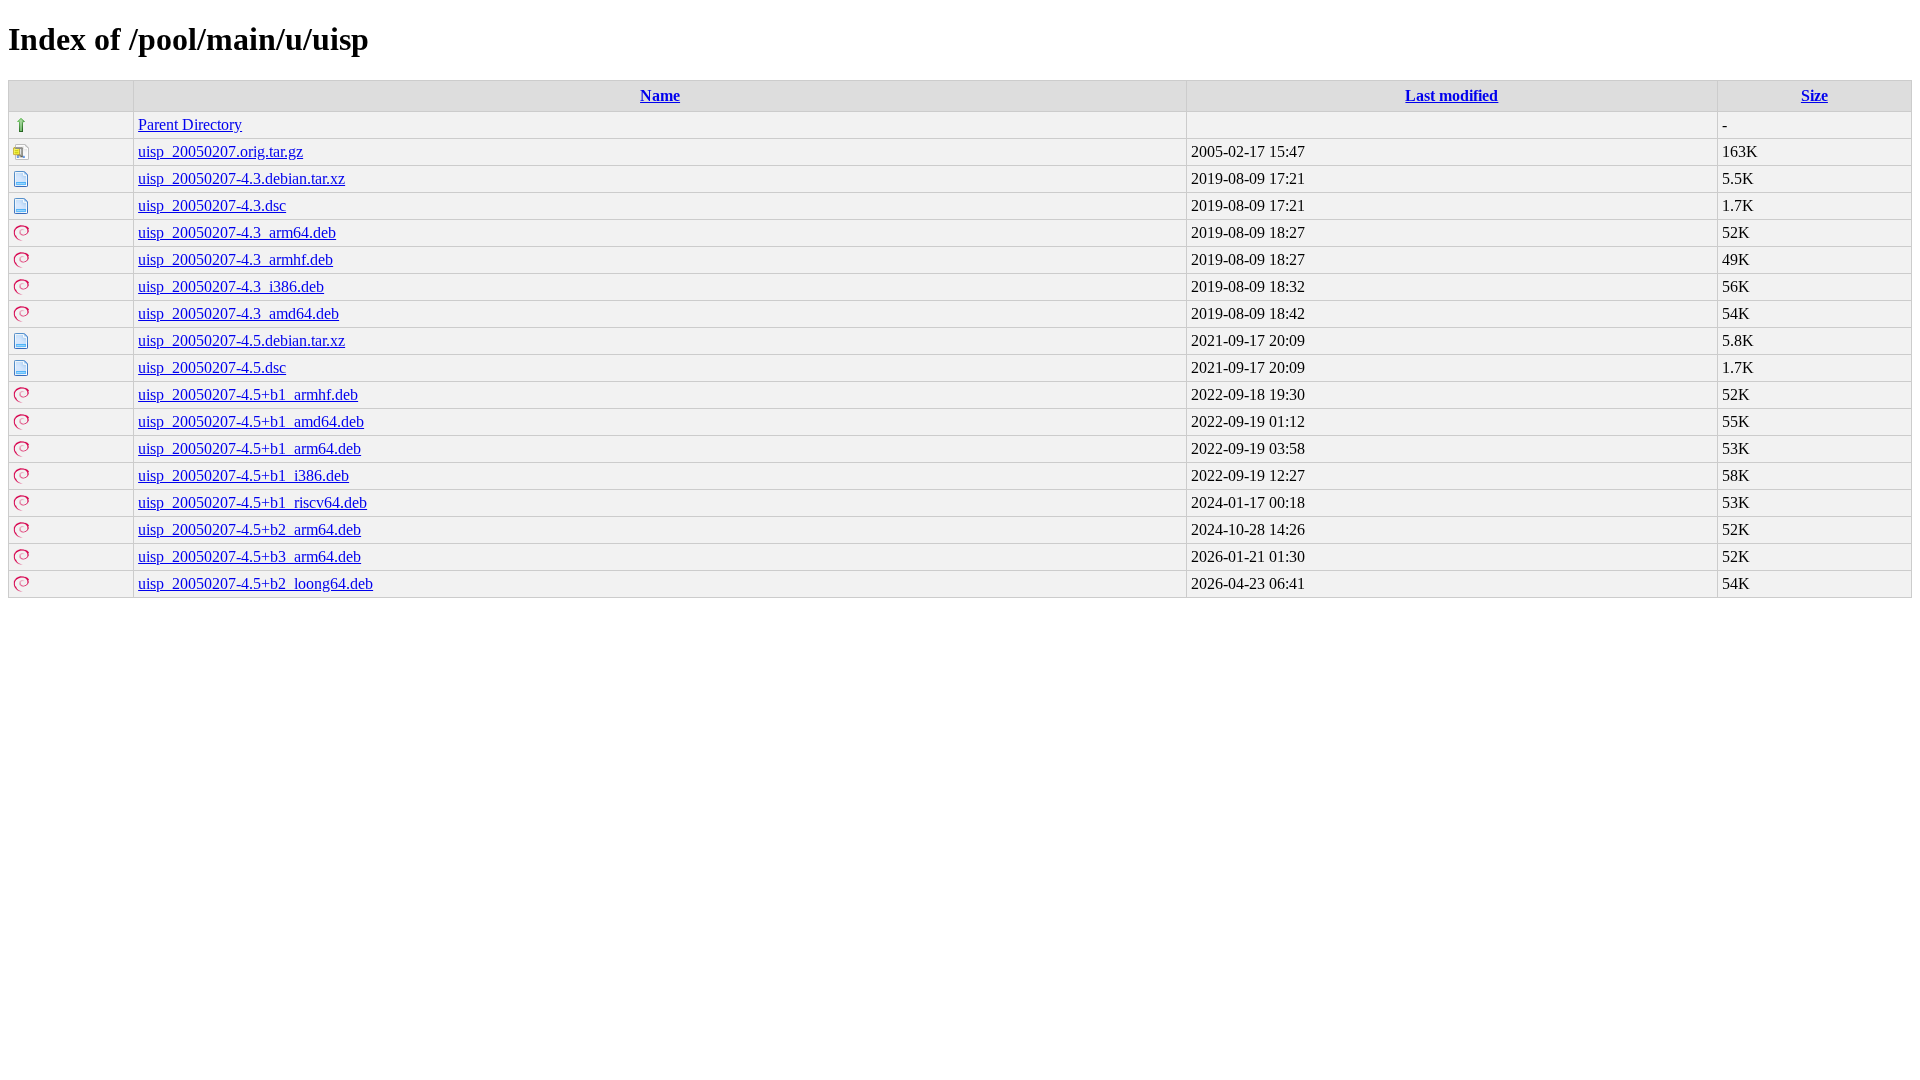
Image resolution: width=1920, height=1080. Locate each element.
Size (1814, 95)
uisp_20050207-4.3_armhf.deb (235, 259)
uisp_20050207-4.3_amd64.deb (238, 313)
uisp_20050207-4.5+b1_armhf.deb (248, 394)
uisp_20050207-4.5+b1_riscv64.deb (252, 502)
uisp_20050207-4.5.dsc (212, 367)
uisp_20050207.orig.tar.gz (220, 151)
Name (660, 95)
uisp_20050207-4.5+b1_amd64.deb (251, 421)
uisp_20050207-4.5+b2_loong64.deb (255, 583)
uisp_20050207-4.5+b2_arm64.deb (249, 529)
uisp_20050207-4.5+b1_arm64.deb (249, 448)
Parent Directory (190, 124)
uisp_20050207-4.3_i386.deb (231, 286)
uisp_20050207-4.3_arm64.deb (237, 232)
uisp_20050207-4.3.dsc (212, 205)
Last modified (1451, 95)
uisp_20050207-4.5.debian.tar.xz (241, 340)
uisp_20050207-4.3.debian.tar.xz (241, 178)
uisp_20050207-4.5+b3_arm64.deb (249, 556)
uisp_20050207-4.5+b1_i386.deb (243, 475)
